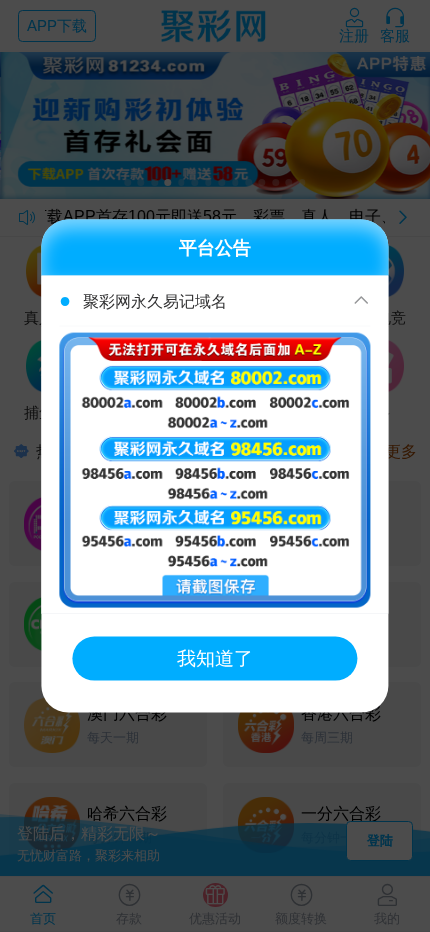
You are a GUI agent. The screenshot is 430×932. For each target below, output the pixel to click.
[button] (214, 301)
